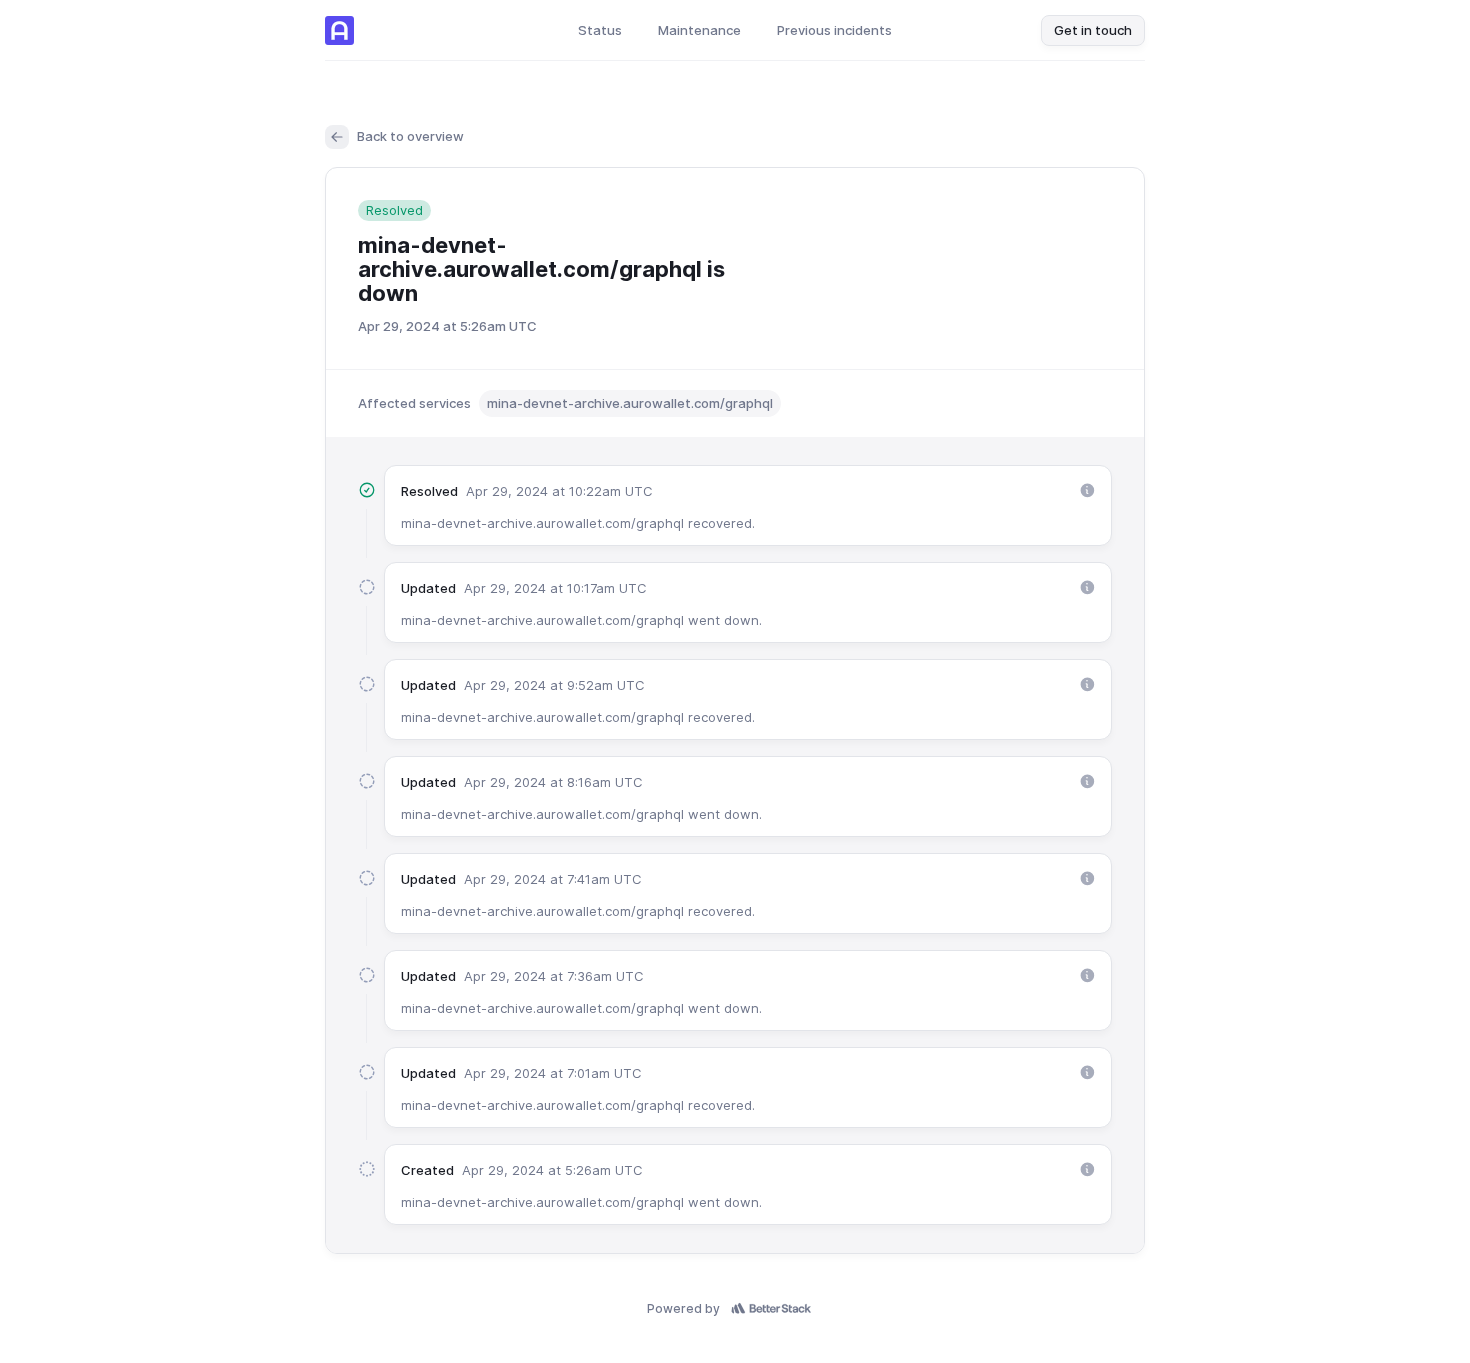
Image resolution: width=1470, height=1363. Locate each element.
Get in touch (1093, 30)
